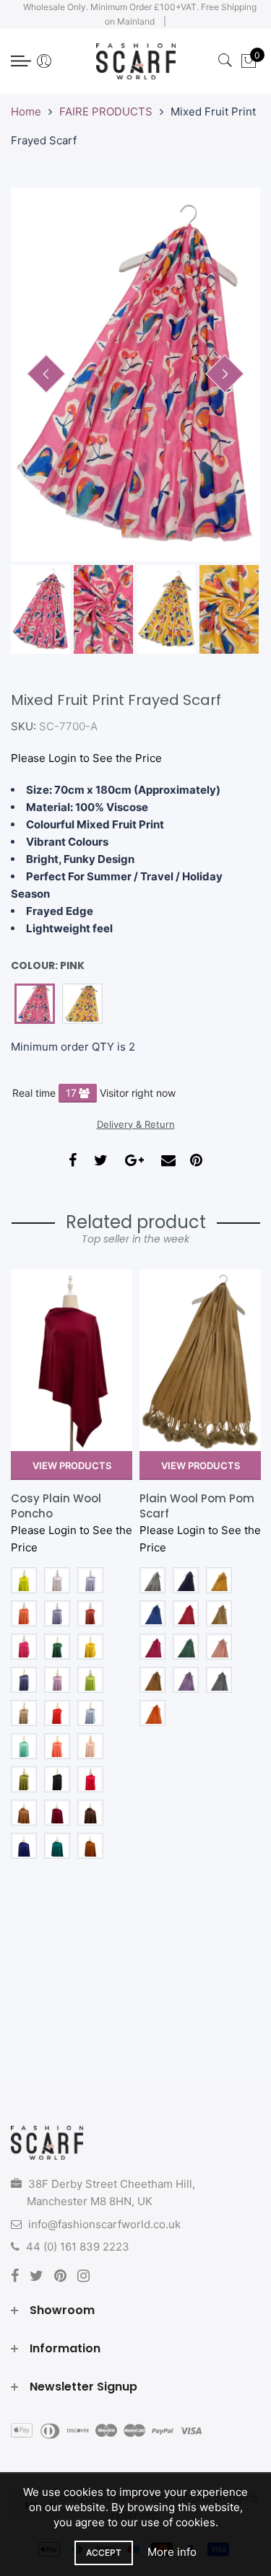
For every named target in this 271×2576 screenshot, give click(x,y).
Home (26, 111)
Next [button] (225, 374)
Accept (104, 2553)
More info (172, 2552)
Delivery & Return (136, 1124)
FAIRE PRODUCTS (106, 111)
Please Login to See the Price (86, 758)
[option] (135, 374)
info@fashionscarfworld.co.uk (104, 2224)
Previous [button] (46, 374)
